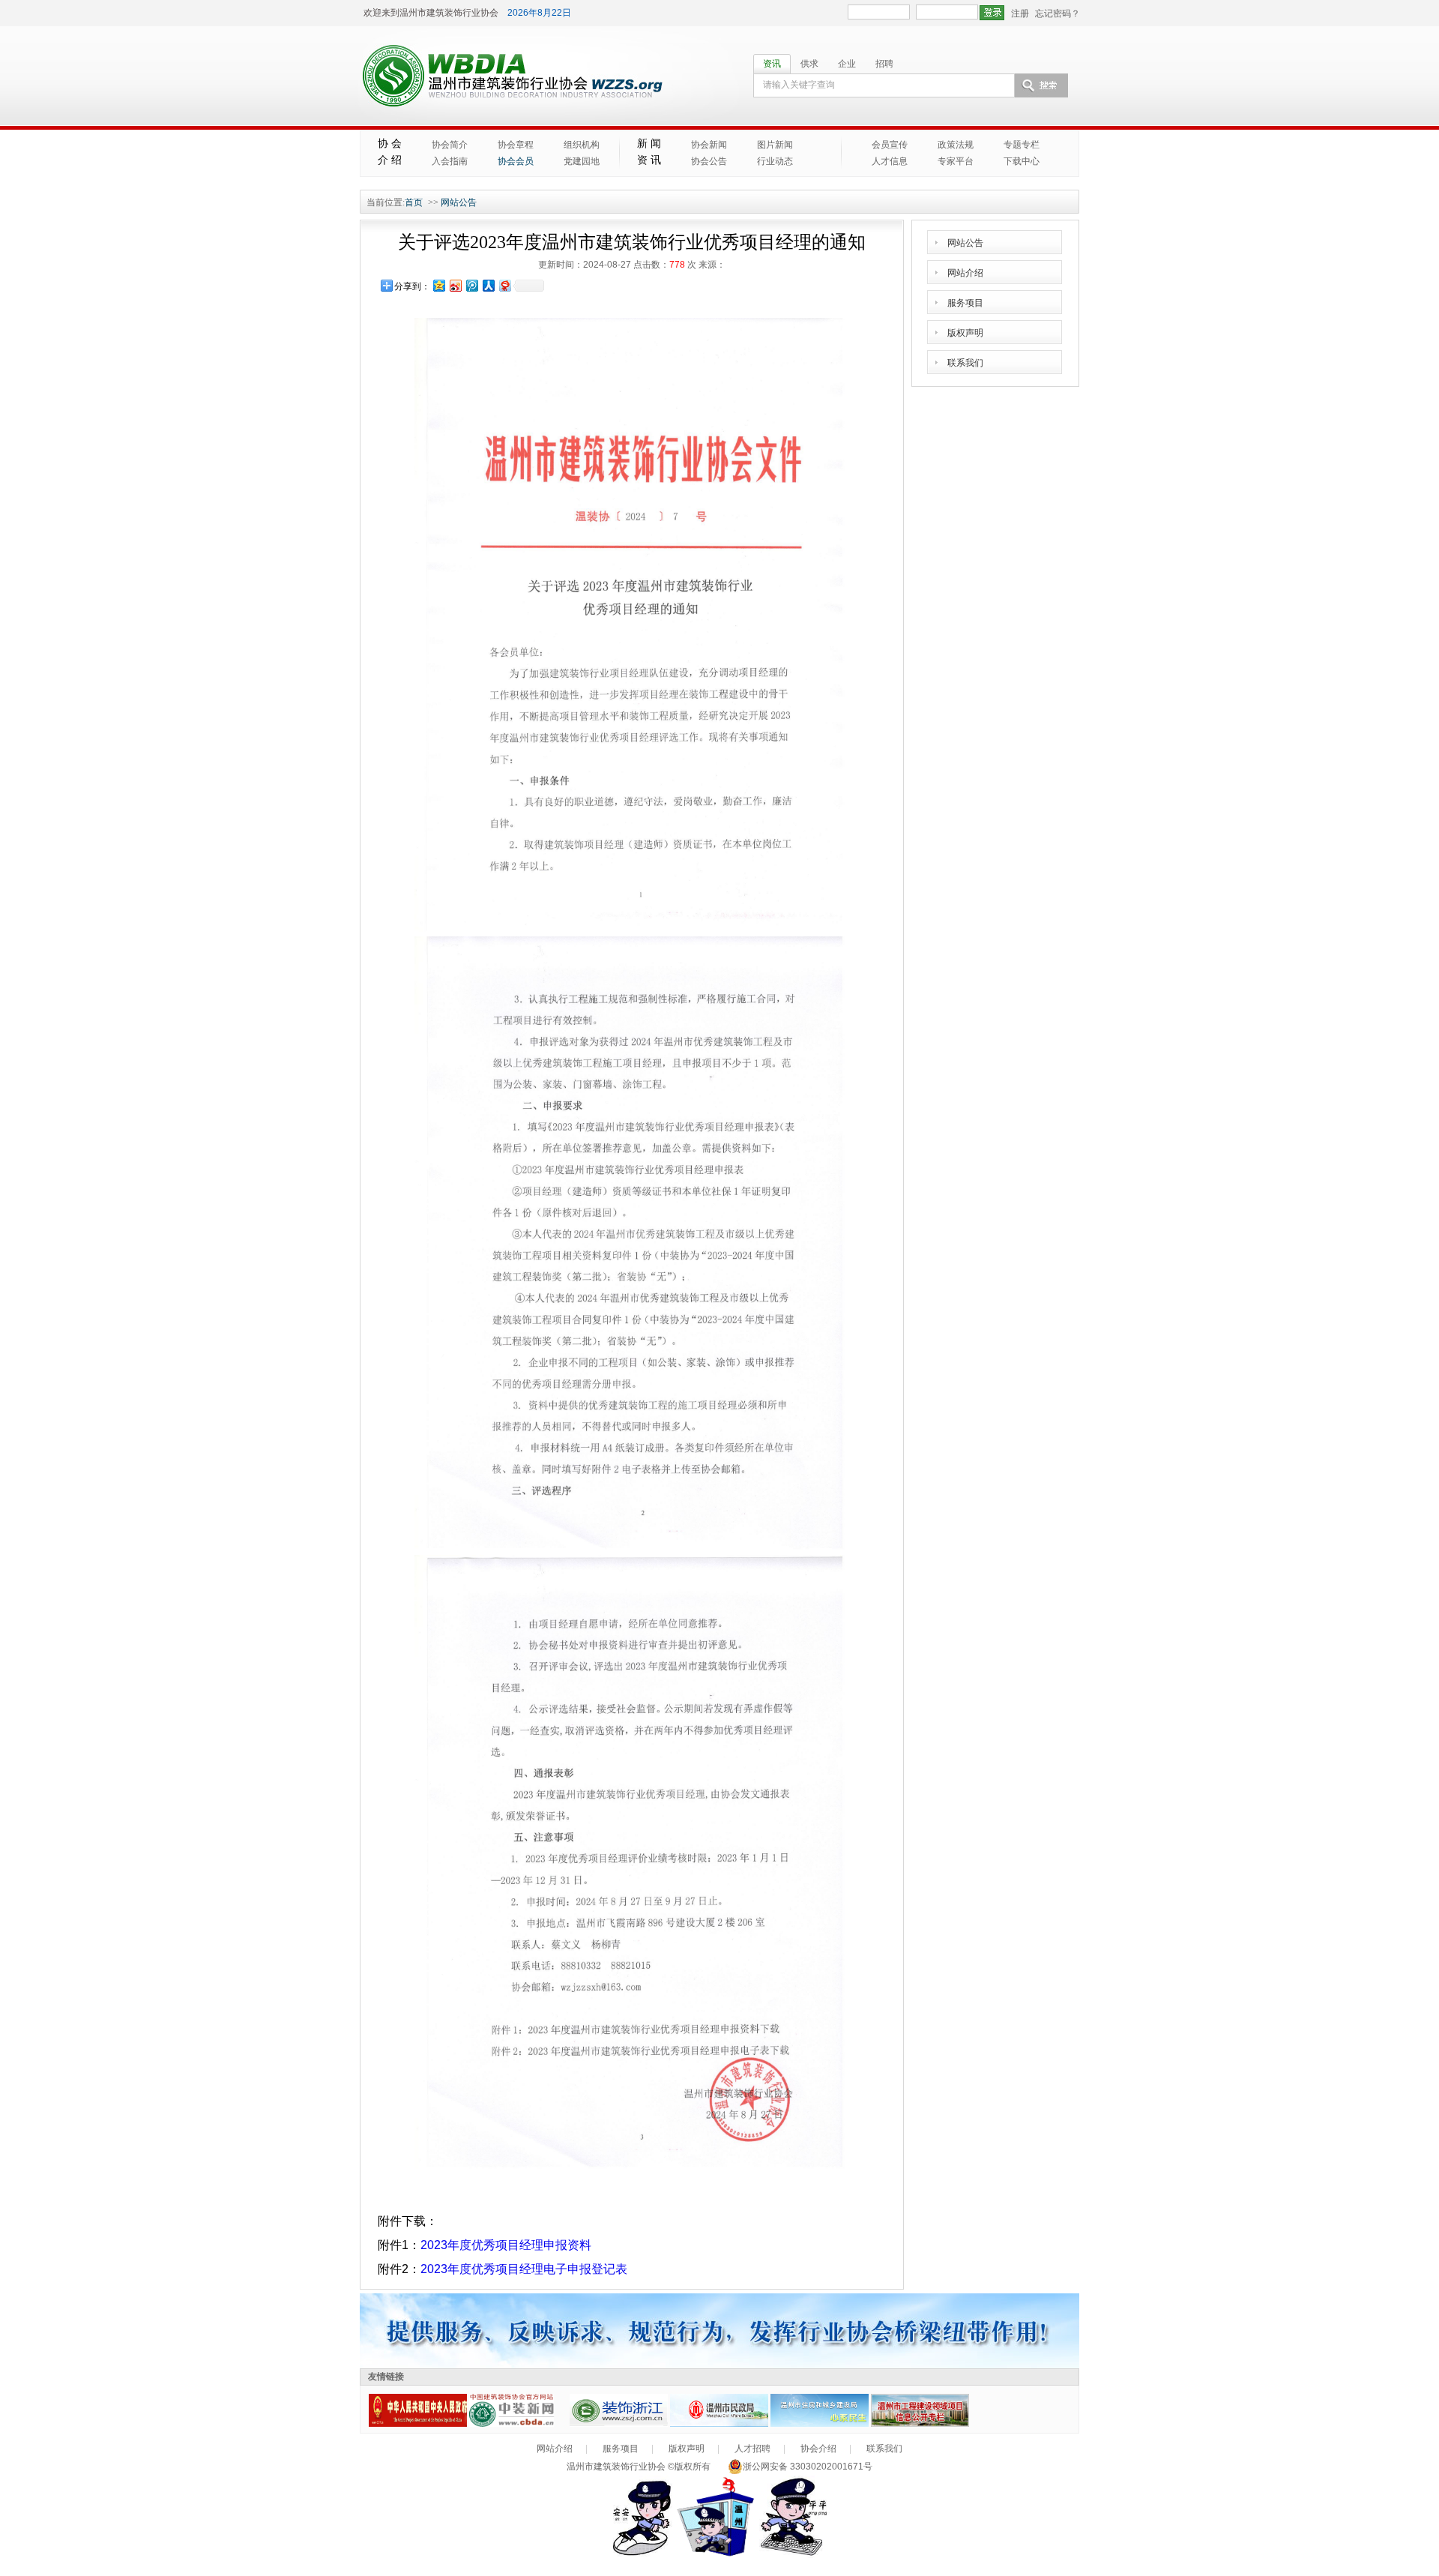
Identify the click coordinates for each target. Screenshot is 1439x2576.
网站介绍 (965, 273)
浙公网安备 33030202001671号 (808, 2467)
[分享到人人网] (488, 285)
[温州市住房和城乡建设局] (820, 2424)
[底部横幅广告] (719, 2365)
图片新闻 (775, 145)
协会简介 (450, 145)
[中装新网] (518, 2424)
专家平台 (956, 161)
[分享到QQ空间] (438, 285)
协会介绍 (818, 2449)
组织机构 (582, 145)
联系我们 (965, 363)
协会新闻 (709, 145)
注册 (1020, 13)
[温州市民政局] (719, 2424)
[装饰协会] (619, 2424)
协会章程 (516, 145)
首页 (414, 202)
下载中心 (1022, 161)
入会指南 (450, 161)
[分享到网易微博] (504, 285)
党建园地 (582, 161)
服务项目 (965, 303)
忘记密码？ (1058, 13)
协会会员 (516, 161)
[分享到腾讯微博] (471, 285)
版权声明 (965, 333)
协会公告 (709, 161)
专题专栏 (1022, 145)
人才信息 (890, 161)
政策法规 (956, 145)
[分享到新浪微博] (455, 285)
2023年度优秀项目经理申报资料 (506, 2245)
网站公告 (459, 202)
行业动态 (775, 161)
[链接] (418, 2424)
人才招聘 (752, 2449)
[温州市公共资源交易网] (920, 2424)
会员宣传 (890, 145)
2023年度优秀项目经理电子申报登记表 (524, 2269)
